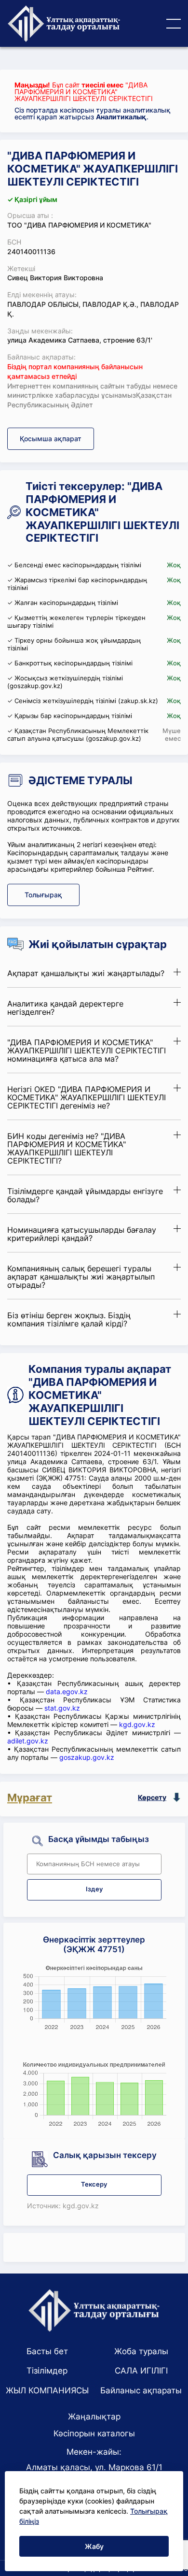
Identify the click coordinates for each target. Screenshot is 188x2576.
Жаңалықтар (94, 2417)
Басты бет (47, 2351)
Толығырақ (43, 895)
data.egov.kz (67, 1691)
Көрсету (152, 1797)
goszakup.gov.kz (87, 1757)
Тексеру (94, 2184)
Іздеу (94, 1889)
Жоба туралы (141, 2351)
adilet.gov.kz (28, 1741)
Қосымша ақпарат (51, 439)
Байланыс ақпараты (141, 2390)
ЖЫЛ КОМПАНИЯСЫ (47, 2390)
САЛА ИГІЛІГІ (141, 2371)
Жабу (94, 2546)
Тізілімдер (47, 2371)
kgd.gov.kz (137, 1724)
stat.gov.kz (62, 1708)
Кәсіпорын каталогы (94, 2433)
